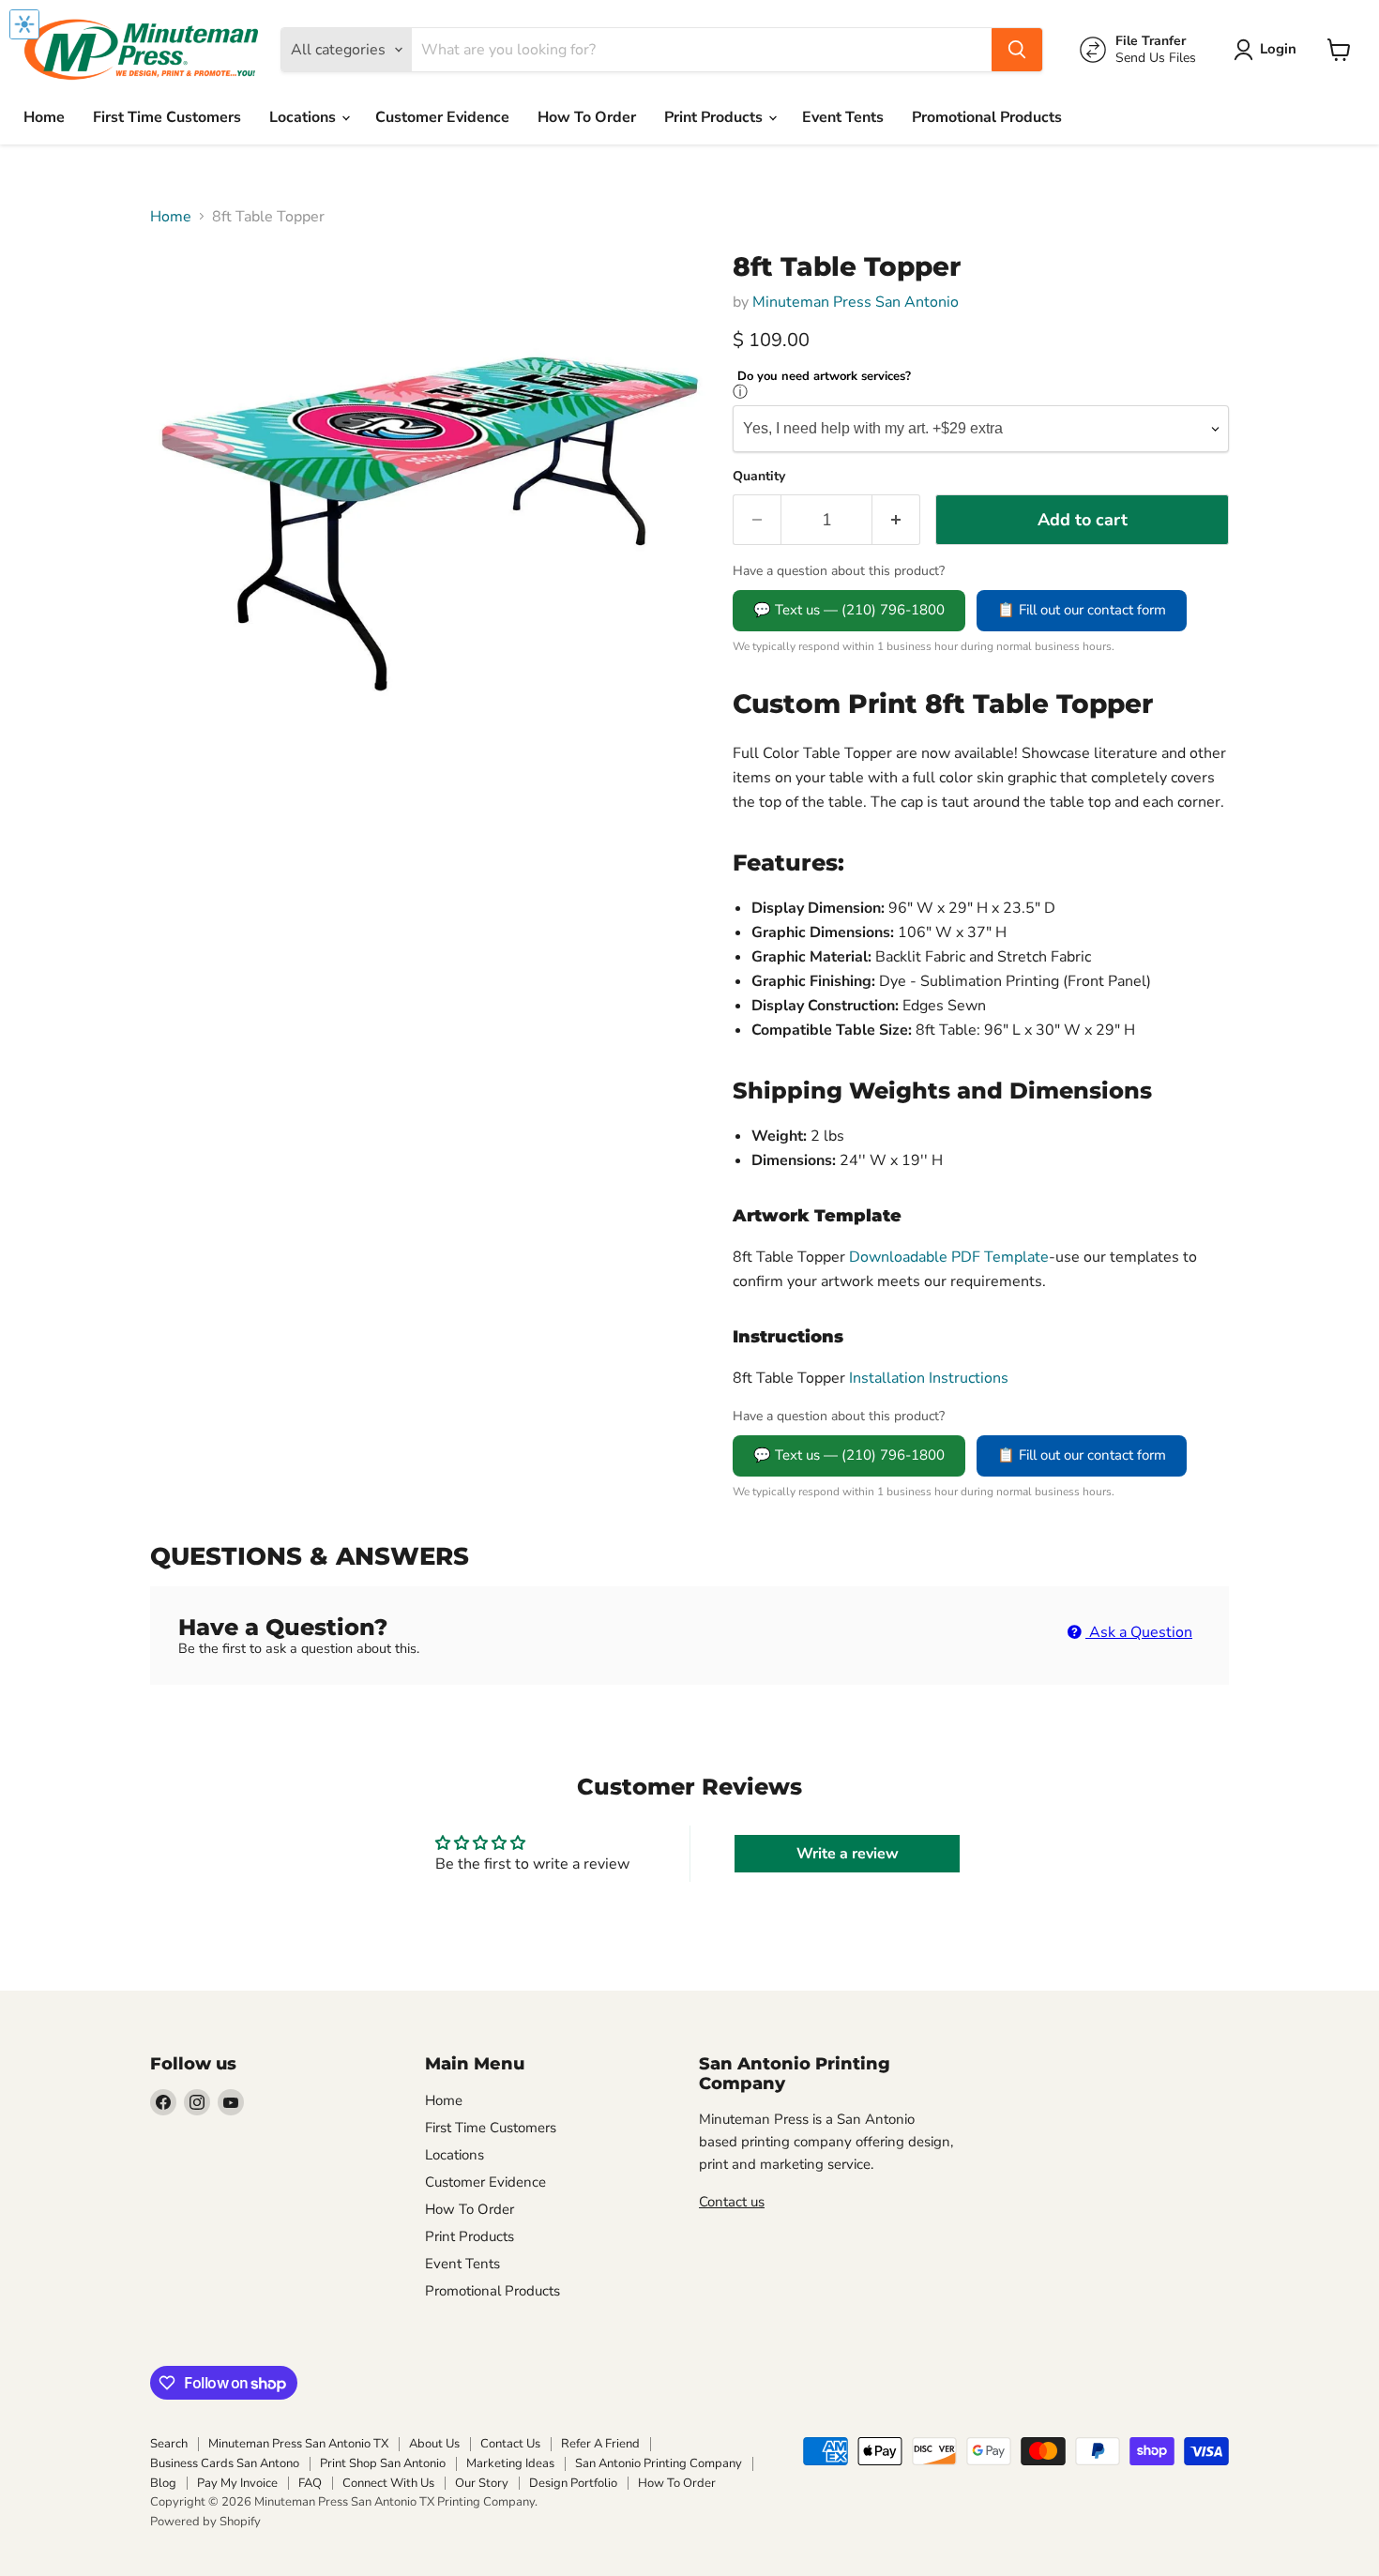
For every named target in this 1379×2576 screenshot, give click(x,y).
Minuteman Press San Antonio (856, 302)
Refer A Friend (600, 2444)
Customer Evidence (442, 117)
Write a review (848, 1854)
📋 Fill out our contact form (1082, 610)
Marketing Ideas (510, 2463)
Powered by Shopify (205, 2522)
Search (169, 2444)
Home (44, 117)
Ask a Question (1139, 1632)
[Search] (1017, 50)
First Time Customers (167, 117)
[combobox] (702, 50)
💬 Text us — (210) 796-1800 (849, 610)
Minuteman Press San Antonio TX (298, 2444)
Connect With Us (388, 2483)
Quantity (759, 477)
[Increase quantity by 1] (896, 520)
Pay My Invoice (237, 2483)
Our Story (482, 2483)
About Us (434, 2444)
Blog (163, 2483)
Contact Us (510, 2444)
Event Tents (843, 117)
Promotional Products (987, 117)
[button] (1269, 50)
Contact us (732, 2202)
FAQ (310, 2483)
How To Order (587, 117)
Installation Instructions (927, 1378)
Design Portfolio (573, 2483)
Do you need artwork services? (824, 377)
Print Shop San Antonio (383, 2463)
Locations (304, 117)
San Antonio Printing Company (659, 2463)
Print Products (715, 117)
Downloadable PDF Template (949, 1257)
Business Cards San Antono (225, 2463)
